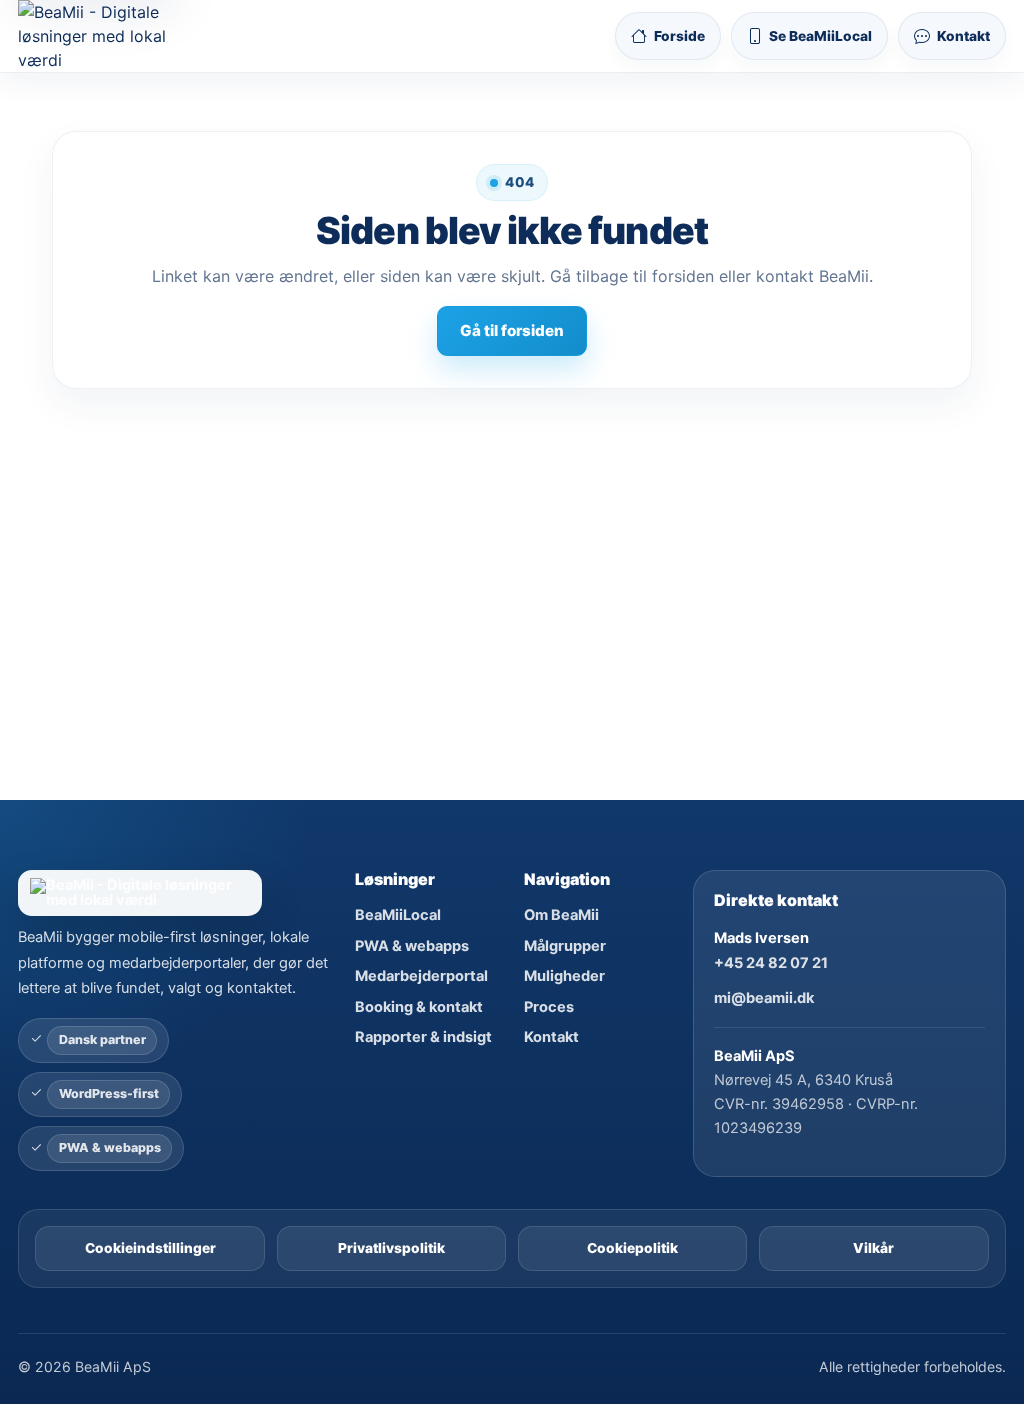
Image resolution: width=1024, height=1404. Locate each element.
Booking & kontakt (419, 1007)
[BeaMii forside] (174, 893)
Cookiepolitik (632, 1248)
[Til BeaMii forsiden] (109, 36)
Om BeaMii (561, 915)
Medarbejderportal (421, 976)
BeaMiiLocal (398, 915)
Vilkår (873, 1248)
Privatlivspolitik (391, 1248)
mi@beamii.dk (764, 998)
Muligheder (564, 976)
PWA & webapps (412, 946)
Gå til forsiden (512, 330)
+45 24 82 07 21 (771, 963)
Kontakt (551, 1037)
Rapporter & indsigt (423, 1037)
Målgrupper (565, 946)
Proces (549, 1007)
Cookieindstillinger (150, 1248)
